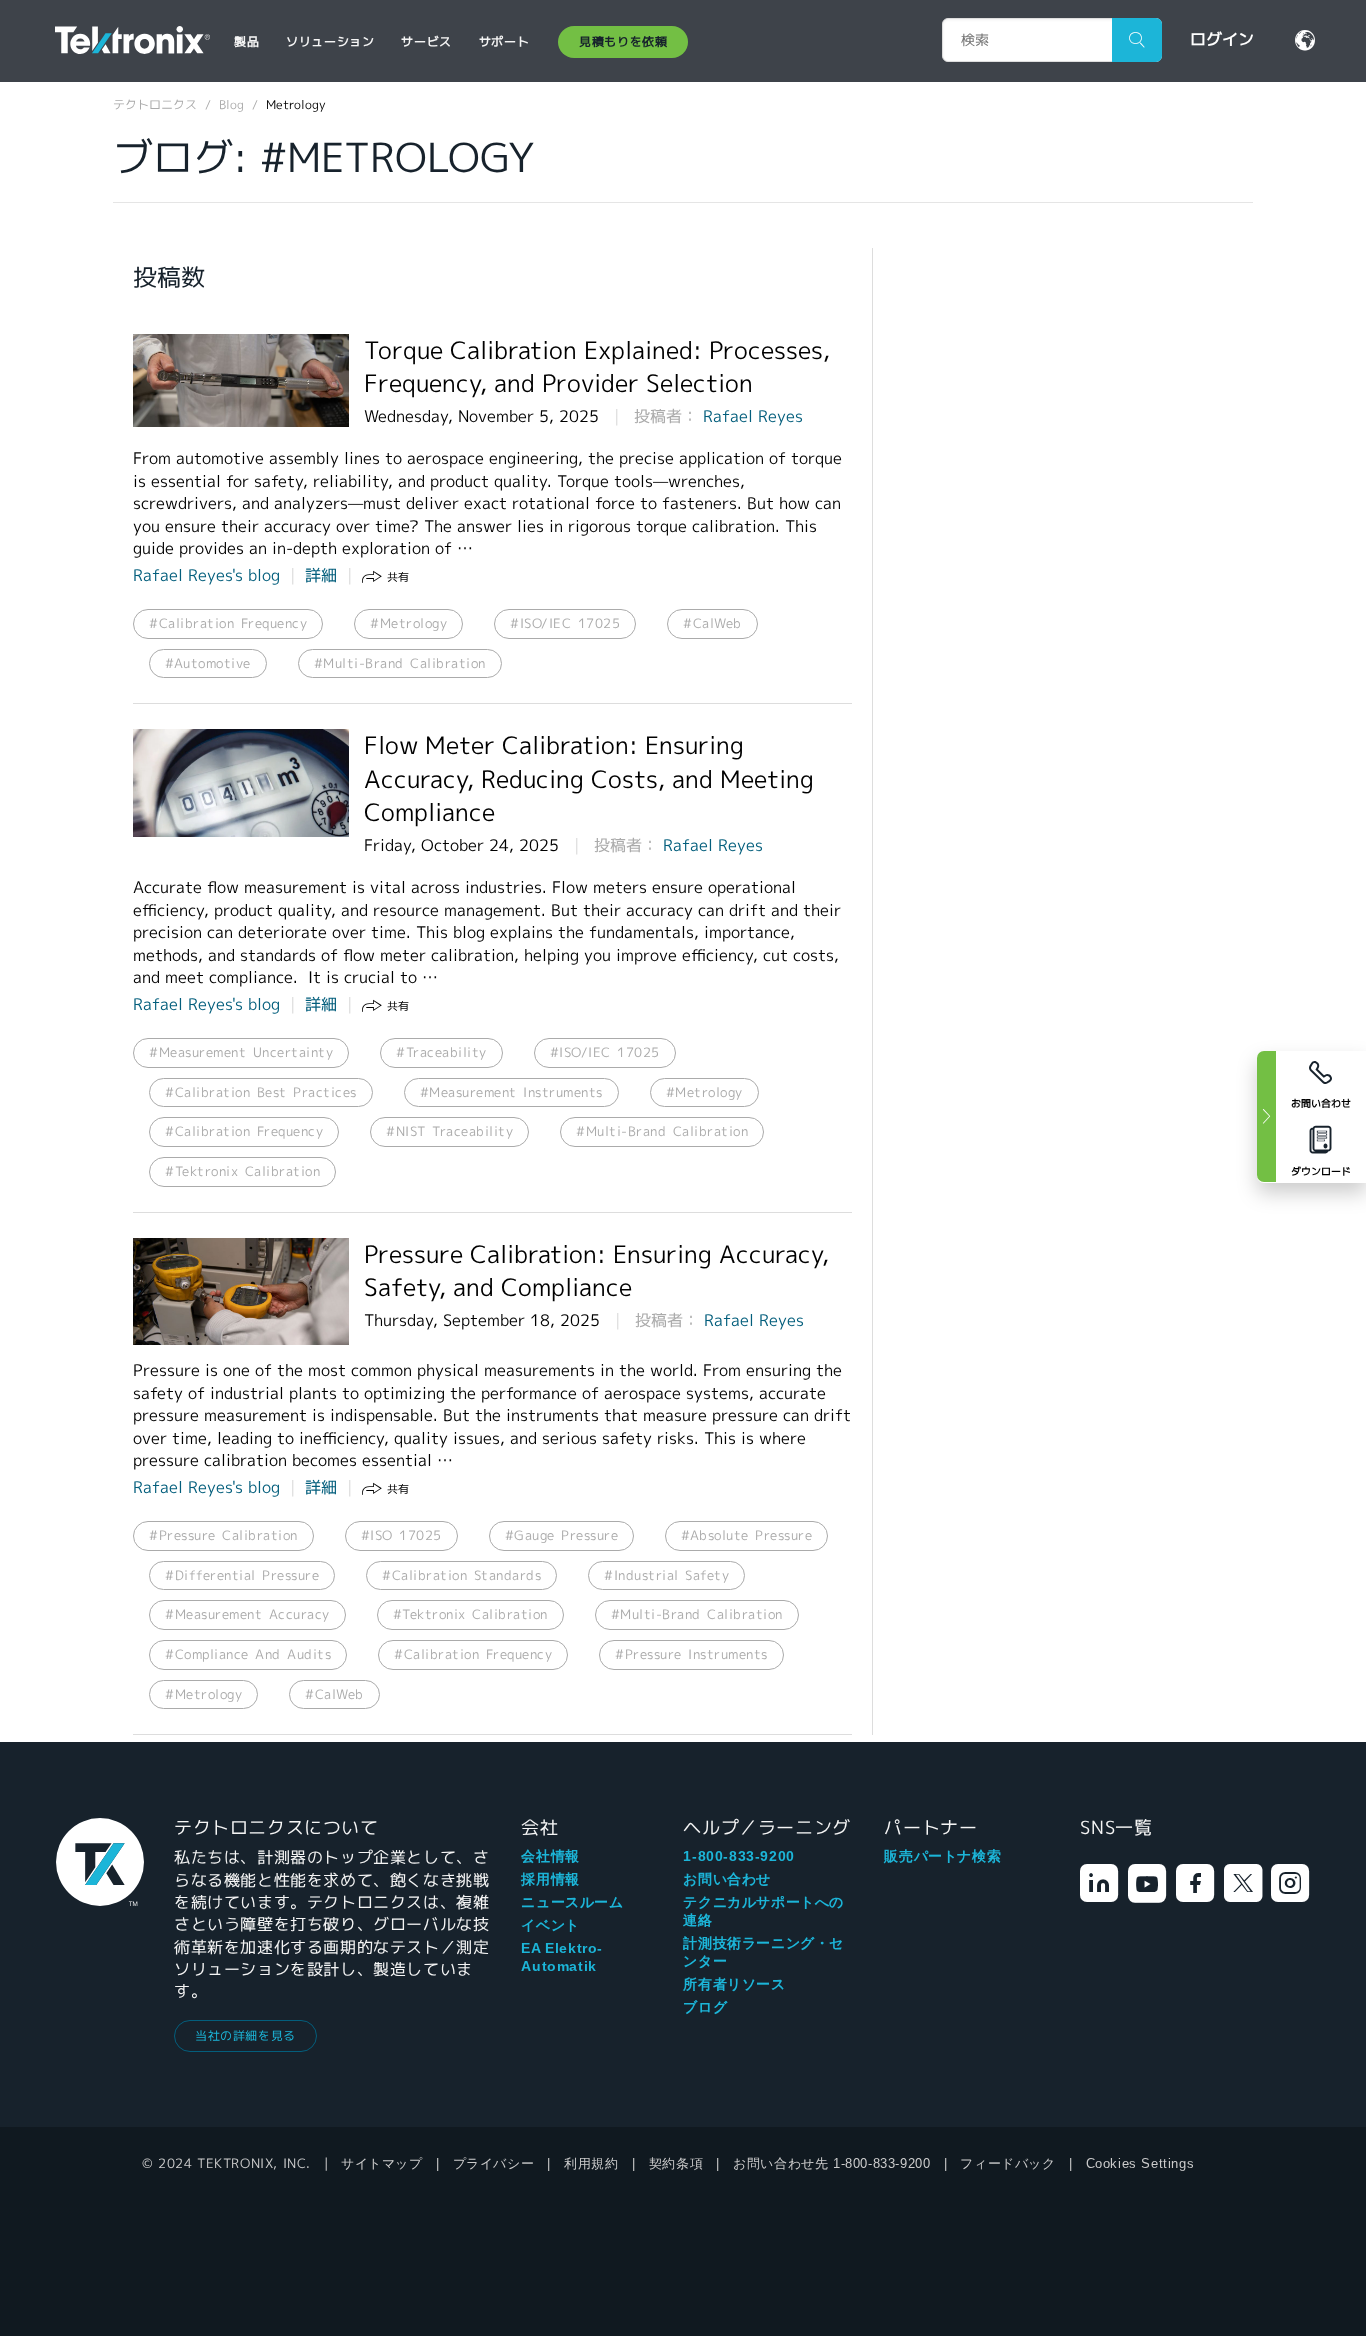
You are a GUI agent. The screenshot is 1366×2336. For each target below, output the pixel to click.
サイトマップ (382, 2163)
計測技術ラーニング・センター (763, 1952)
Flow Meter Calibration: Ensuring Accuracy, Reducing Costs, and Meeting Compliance (589, 779)
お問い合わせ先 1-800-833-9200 (831, 2163)
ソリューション (330, 41)
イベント (550, 1925)
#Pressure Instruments (691, 1654)
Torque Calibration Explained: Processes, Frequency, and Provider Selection (597, 367)
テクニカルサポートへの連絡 (763, 1911)
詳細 (321, 575)
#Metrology (408, 623)
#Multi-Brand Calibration (400, 663)
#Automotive (208, 663)
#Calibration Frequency (228, 623)
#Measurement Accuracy (247, 1614)
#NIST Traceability (449, 1131)
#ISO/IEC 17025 (565, 623)
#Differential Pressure (242, 1575)
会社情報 (550, 1856)
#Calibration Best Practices (261, 1092)
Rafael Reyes (753, 416)
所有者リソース (734, 1984)
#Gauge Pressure (562, 1535)
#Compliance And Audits (248, 1654)
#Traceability (441, 1052)
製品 (246, 41)
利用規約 (591, 2163)
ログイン (1222, 39)
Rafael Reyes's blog (206, 575)
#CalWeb (712, 623)
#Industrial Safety (666, 1575)
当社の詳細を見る (245, 2035)
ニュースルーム (572, 1902)
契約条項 (676, 2163)
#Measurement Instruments (511, 1092)
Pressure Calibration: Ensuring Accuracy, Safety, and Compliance (596, 1271)
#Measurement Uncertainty (241, 1052)
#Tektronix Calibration (242, 1171)
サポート (504, 41)
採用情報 (550, 1879)
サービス (426, 41)
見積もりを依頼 (623, 41)
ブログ (705, 2007)
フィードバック (1007, 2163)
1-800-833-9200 (738, 1856)
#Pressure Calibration (223, 1535)
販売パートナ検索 (942, 1856)
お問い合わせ (727, 1879)
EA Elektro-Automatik (562, 1957)
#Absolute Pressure (746, 1535)
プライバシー (494, 2163)
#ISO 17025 (401, 1535)
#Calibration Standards (461, 1575)
